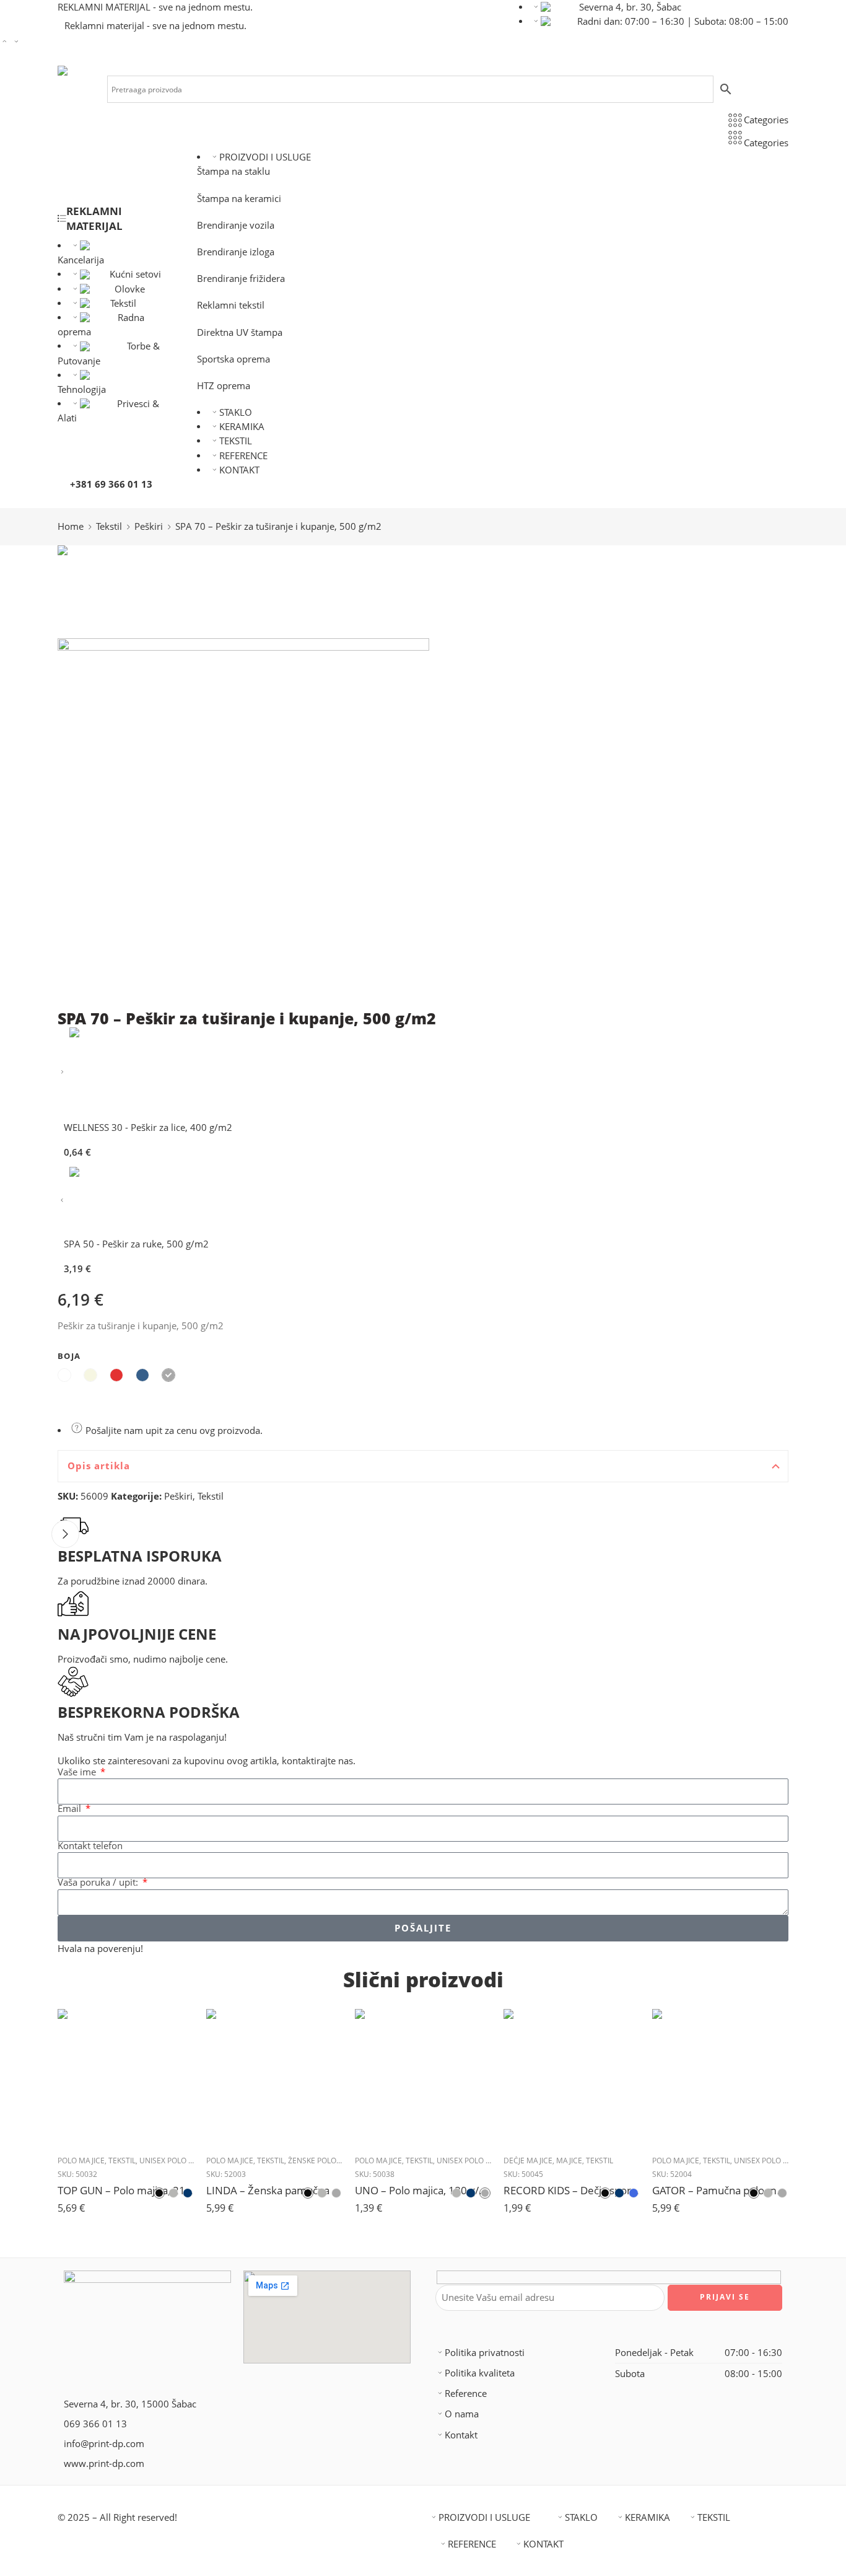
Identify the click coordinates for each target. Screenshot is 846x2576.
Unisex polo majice (177, 2161)
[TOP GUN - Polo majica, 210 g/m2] (126, 2077)
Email (71, 1809)
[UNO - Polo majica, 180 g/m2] (423, 2077)
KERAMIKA (242, 427)
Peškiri (149, 526)
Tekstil (123, 303)
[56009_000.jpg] (104, 591)
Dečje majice (528, 2161)
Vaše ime (78, 1773)
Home (71, 526)
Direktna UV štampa (240, 332)
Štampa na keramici (239, 199)
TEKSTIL (236, 441)
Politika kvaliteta (480, 2373)
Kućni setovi (135, 274)
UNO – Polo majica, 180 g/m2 (423, 2190)
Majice (569, 2161)
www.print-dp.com (104, 2464)
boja (69, 1356)
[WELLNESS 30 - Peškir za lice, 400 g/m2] (62, 1072)
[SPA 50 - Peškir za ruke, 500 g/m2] (62, 1201)
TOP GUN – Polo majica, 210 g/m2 (126, 2190)
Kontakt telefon (90, 1846)
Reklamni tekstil (231, 305)
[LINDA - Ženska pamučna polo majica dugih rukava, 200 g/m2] (274, 2077)
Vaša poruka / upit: (99, 1883)
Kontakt (461, 2435)
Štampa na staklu (233, 171)
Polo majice (81, 2161)
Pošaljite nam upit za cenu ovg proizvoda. (173, 1431)
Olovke (130, 289)
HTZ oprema (224, 386)
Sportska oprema (233, 359)
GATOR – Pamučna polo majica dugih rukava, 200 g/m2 (720, 2190)
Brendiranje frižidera (241, 279)
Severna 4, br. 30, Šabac (630, 7)
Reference (466, 2394)
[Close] (65, 1534)
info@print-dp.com (104, 2444)
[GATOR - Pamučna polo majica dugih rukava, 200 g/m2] (720, 2077)
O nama (462, 2414)
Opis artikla (99, 1466)
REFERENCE (243, 456)
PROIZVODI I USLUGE (265, 157)
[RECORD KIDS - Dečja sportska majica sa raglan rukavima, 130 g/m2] (572, 2077)
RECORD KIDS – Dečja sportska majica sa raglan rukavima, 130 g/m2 (572, 2190)
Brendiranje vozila (236, 225)
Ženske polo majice (326, 2161)
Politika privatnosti (485, 2353)
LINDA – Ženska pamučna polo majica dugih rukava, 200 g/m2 (274, 2190)
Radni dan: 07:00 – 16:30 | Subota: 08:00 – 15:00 (683, 21)
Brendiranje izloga (236, 252)
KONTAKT (239, 470)
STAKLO (236, 412)
